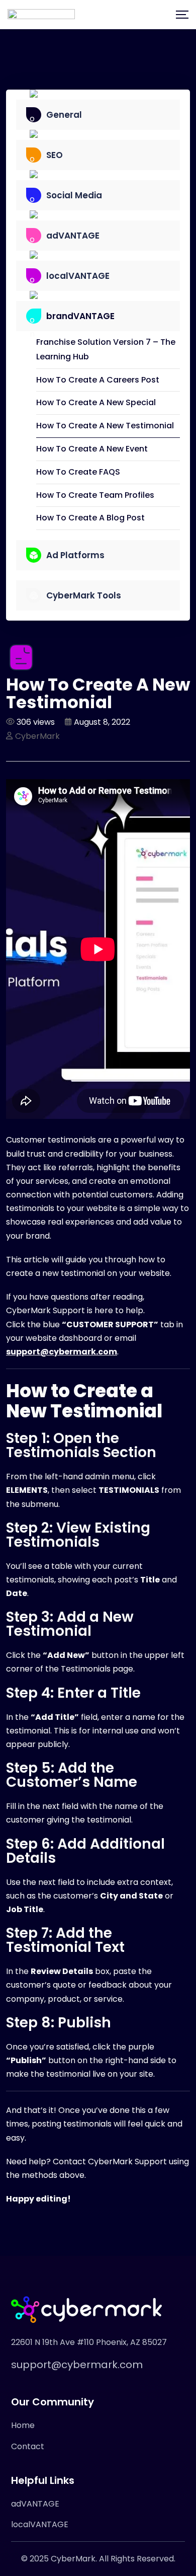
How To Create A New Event (92, 449)
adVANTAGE (35, 2504)
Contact (28, 2446)
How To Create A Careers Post (98, 380)
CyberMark (37, 736)
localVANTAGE (40, 2524)
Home (23, 2425)
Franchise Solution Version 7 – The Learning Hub (106, 349)
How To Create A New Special (96, 402)
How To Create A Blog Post (90, 518)
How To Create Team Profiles (95, 495)
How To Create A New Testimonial (105, 426)
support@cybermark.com (77, 2365)
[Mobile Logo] (41, 15)
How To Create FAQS (78, 472)
